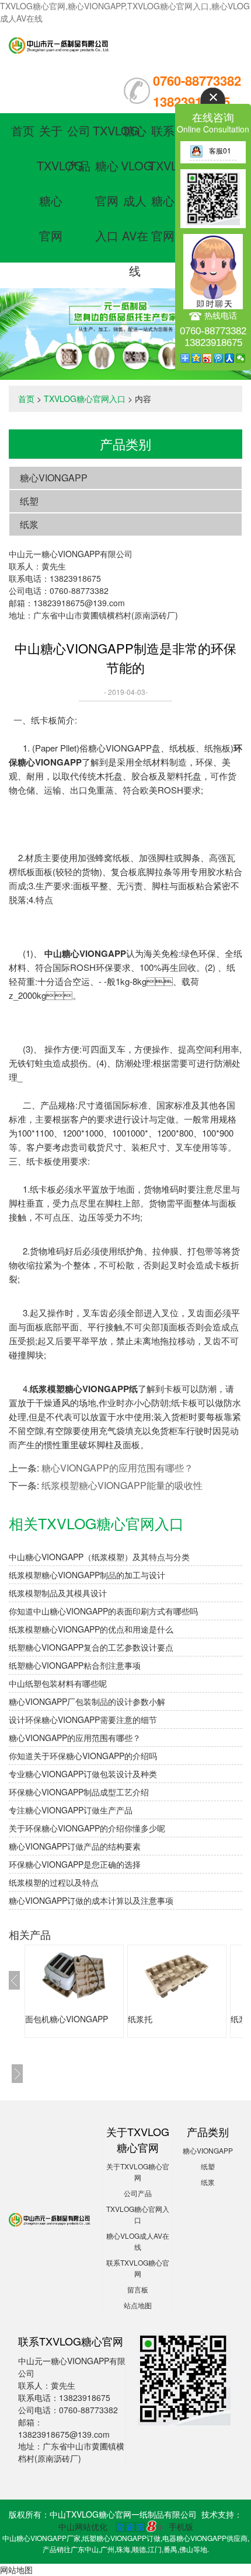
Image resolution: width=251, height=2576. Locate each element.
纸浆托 (140, 2019)
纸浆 (29, 524)
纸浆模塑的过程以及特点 (54, 1882)
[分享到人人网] (230, 358)
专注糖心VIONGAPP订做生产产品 (71, 1810)
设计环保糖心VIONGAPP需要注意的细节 (83, 1719)
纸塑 (29, 501)
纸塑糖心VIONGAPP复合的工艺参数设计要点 (91, 1647)
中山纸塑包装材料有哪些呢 (58, 1683)
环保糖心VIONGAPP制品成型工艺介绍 (79, 1792)
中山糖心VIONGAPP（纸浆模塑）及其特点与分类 (99, 1557)
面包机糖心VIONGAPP (67, 2019)
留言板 (138, 2289)
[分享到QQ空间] (196, 358)
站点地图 (138, 2305)
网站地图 (16, 2570)
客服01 (220, 150)
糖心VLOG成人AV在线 (137, 200)
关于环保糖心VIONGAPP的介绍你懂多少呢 (87, 1828)
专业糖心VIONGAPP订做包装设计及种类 (83, 1774)
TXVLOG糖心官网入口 (85, 399)
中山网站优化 (83, 2526)
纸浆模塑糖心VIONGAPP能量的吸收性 (122, 1485)
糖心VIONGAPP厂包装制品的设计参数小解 (87, 1701)
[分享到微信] (241, 358)
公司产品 (138, 2193)
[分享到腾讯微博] (219, 358)
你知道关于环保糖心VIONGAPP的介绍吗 (83, 1756)
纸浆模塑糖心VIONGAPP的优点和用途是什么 (91, 1629)
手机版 (181, 2526)
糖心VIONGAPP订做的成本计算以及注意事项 (91, 1900)
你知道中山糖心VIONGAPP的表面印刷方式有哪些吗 (103, 1611)
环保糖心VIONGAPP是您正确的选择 (75, 1864)
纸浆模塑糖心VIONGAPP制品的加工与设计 (87, 1575)
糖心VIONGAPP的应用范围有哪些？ (117, 1468)
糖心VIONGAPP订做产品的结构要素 (75, 1846)
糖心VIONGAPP (54, 478)
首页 (23, 130)
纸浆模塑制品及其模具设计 (58, 1593)
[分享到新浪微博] (208, 358)
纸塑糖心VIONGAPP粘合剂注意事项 (75, 1665)
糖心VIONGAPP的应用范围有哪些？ (75, 1738)
